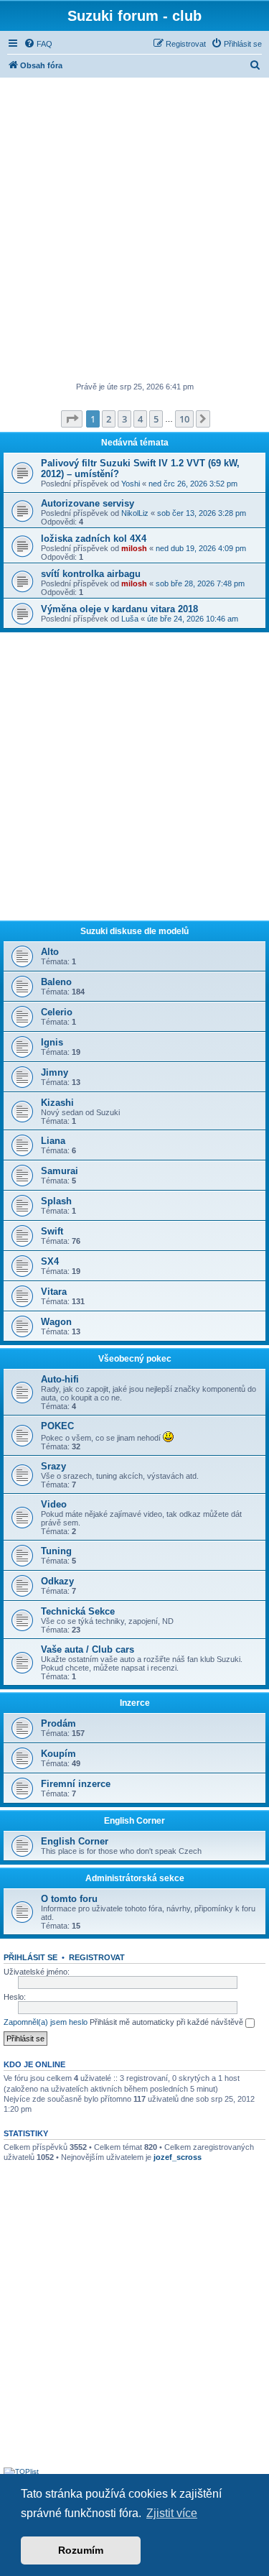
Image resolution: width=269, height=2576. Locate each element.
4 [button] (140, 419)
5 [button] (156, 419)
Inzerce (135, 1703)
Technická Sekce (78, 1611)
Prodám (58, 1723)
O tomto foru (69, 1899)
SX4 (50, 1261)
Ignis (52, 1042)
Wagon (56, 1322)
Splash (56, 1201)
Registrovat (97, 1957)
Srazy (53, 1466)
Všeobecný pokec (135, 1359)
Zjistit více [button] (172, 2513)
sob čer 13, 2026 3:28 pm (202, 513)
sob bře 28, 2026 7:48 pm (200, 583)
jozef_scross (178, 2157)
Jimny (55, 1072)
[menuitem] (38, 44)
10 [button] (184, 419)
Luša (130, 619)
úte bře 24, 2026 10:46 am (193, 619)
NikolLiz (135, 513)
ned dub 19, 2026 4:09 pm (201, 548)
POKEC (57, 1426)
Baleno (56, 982)
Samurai (60, 1171)
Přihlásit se (30, 1957)
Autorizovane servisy (88, 503)
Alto (50, 952)
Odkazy (57, 1581)
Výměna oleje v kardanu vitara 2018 (119, 609)
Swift (52, 1231)
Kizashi (57, 1103)
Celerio (57, 1012)
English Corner (134, 1821)
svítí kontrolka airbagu (91, 574)
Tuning (56, 1551)
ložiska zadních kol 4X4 (94, 539)
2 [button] (109, 419)
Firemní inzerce (76, 1784)
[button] (72, 419)
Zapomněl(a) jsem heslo (46, 2022)
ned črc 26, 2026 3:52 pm (193, 484)
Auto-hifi (60, 1379)
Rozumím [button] (81, 2550)
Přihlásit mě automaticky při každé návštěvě (167, 2022)
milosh (134, 548)
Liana (53, 1141)
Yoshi (131, 484)
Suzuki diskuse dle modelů (134, 931)
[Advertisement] (134, 231)
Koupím (58, 1754)
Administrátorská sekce (135, 1878)
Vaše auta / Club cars (88, 1649)
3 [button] (124, 419)
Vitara (54, 1292)
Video (54, 1504)
